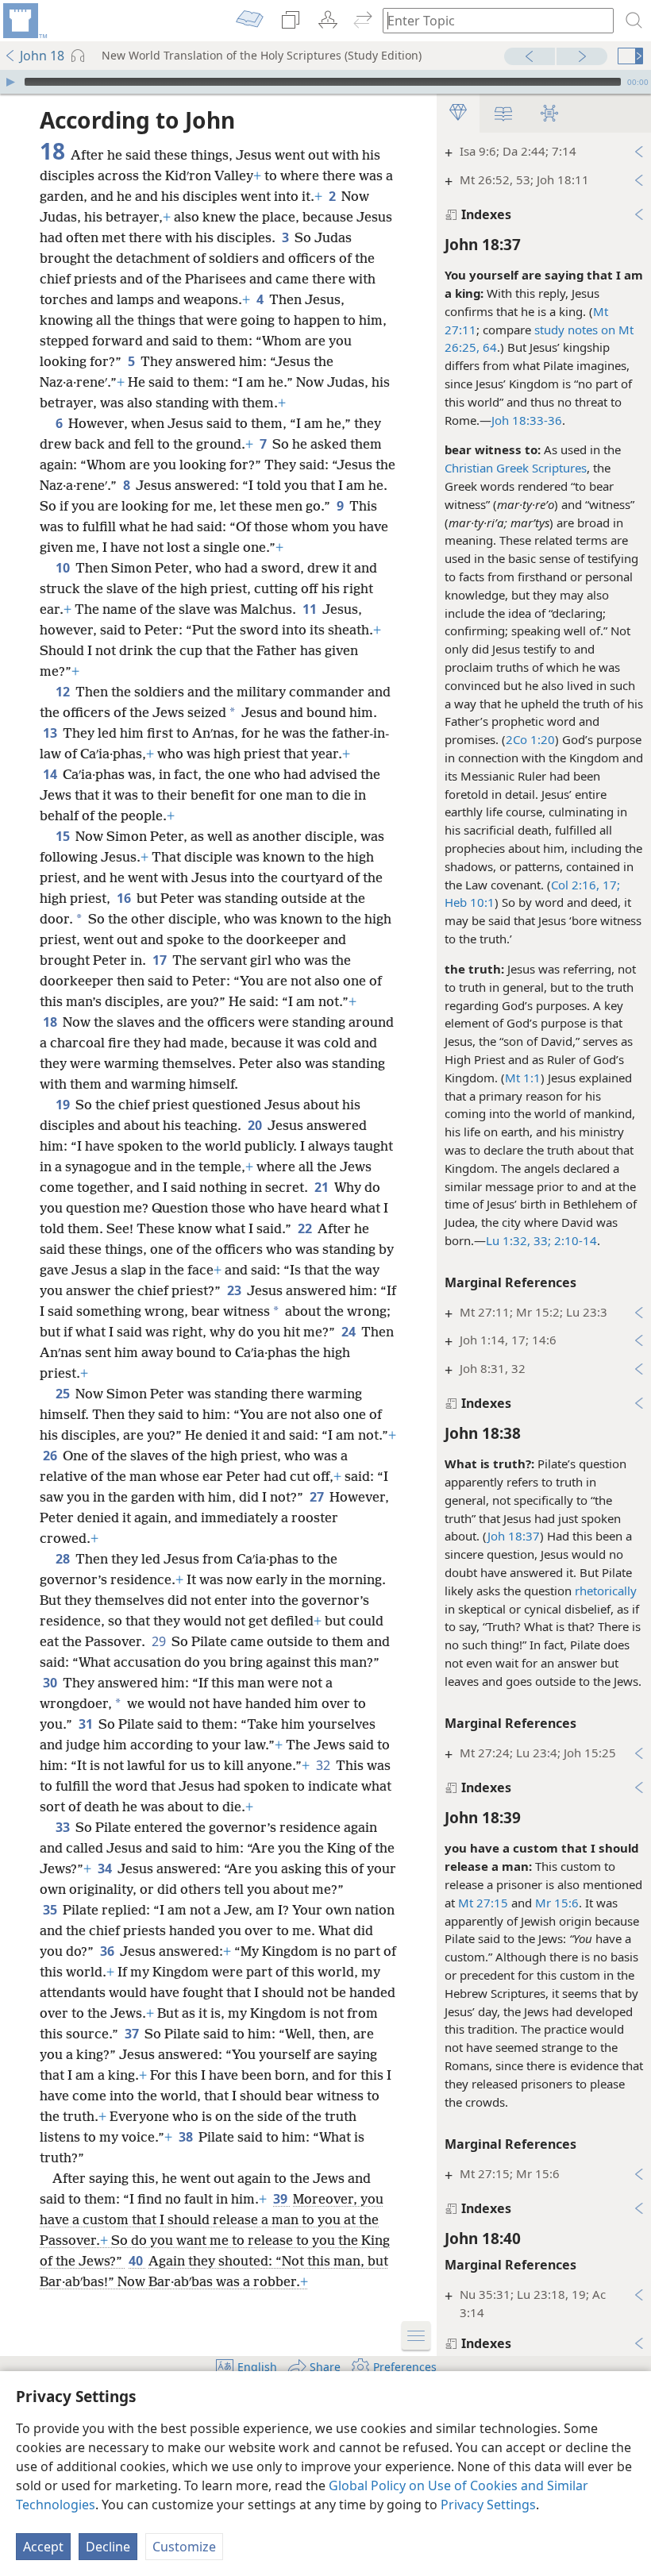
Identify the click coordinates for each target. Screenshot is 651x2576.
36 (108, 1951)
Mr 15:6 (557, 1903)
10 (64, 568)
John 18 (42, 56)
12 (64, 692)
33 (64, 1827)
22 (306, 1228)
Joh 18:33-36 (527, 420)
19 (64, 1105)
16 (125, 898)
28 (64, 1559)
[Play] (10, 82)
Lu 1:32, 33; (518, 1240)
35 (51, 1910)
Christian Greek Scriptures (516, 468)
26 (51, 1456)
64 (488, 347)
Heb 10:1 (470, 902)
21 (323, 1187)
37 (133, 2034)
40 (137, 2261)
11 (311, 609)
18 (51, 1022)
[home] (24, 21)
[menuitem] (24, 21)
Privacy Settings (488, 2505)
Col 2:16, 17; (586, 885)
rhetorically (606, 1591)
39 (281, 2199)
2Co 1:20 (530, 739)
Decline (108, 2547)
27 (318, 1497)
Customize (184, 2547)
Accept (43, 2547)
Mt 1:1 (523, 1078)
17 (161, 960)
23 (235, 1290)
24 (350, 1332)
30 (51, 1683)
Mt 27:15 (483, 1903)
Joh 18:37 (514, 1536)
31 (87, 1724)
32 (324, 1765)
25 (64, 1394)
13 (51, 733)
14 (51, 774)
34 (106, 1868)
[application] (325, 82)
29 (160, 1641)
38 (187, 2137)
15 (64, 836)
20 (256, 1125)
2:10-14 (574, 1240)
